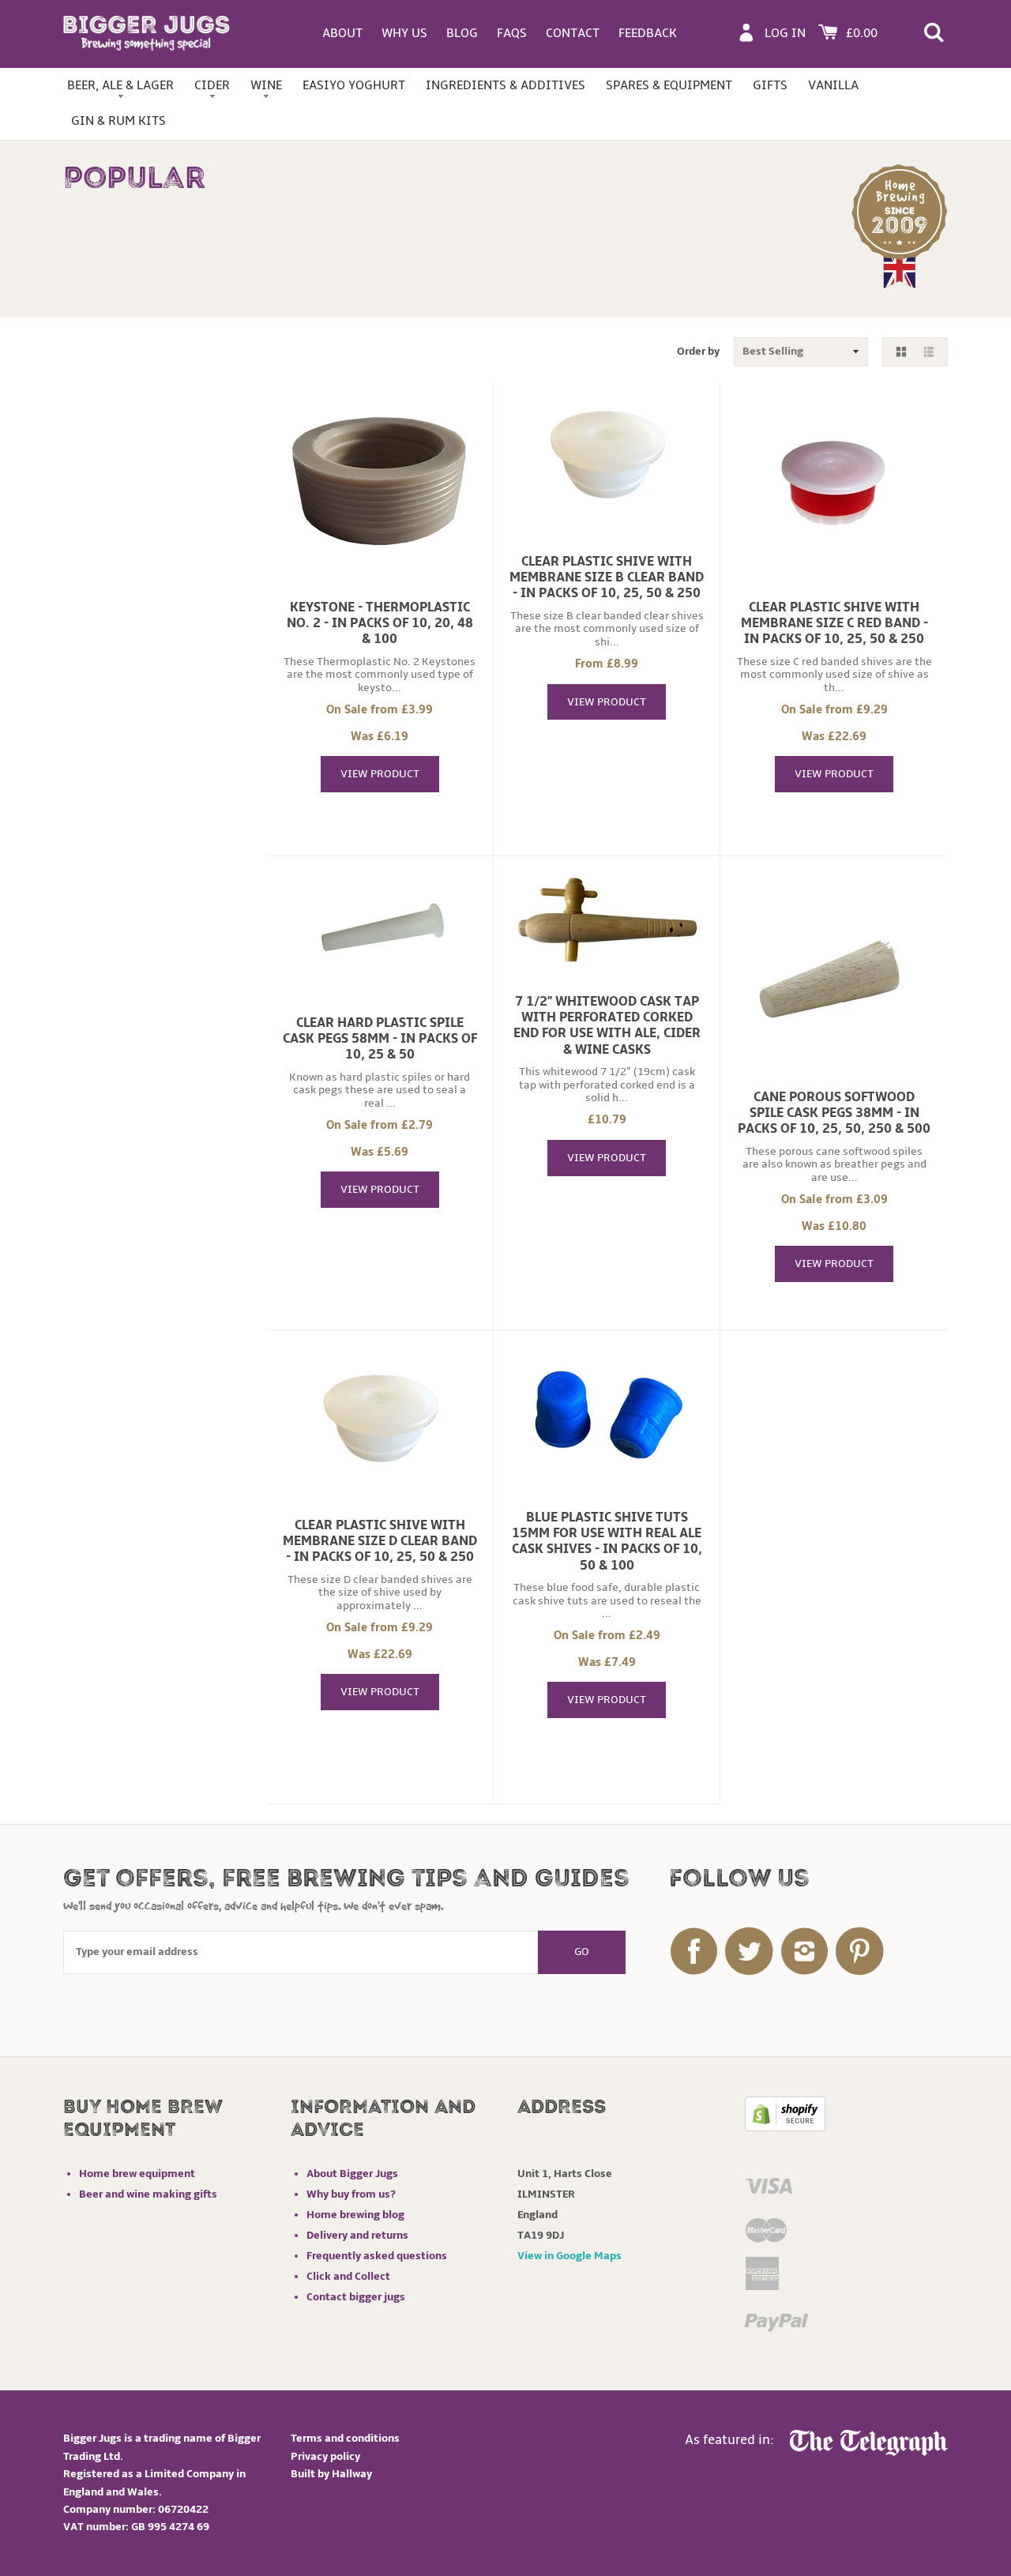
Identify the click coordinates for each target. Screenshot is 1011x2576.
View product (380, 774)
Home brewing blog (355, 2215)
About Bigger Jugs (352, 2174)
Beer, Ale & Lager (120, 85)
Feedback (648, 33)
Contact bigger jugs (356, 2297)
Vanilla (833, 85)
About (342, 33)
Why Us (404, 33)
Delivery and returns (357, 2235)
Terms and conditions (345, 2438)
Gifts (770, 85)
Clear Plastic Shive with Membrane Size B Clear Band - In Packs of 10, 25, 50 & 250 (607, 577)
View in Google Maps (569, 2256)
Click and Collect (348, 2276)
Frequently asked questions (377, 2256)
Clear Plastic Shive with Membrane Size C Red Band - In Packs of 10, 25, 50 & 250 (834, 623)
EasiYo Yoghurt (354, 85)
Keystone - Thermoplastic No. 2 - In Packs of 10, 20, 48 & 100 (380, 623)
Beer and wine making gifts (148, 2194)
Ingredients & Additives (505, 85)
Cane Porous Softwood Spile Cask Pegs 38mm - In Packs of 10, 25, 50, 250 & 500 (834, 1113)
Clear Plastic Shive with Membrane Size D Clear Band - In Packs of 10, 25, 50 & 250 (380, 1541)
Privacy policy (325, 2456)
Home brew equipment (137, 2174)
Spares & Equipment (669, 85)
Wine (266, 85)
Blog (462, 33)
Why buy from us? (351, 2194)
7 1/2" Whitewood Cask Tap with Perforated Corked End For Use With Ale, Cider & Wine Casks (607, 1025)
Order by (698, 351)
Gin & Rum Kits (118, 121)
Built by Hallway (331, 2474)
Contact (573, 33)
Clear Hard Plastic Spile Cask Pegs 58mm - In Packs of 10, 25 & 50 (380, 1039)
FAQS (512, 33)
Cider (212, 85)
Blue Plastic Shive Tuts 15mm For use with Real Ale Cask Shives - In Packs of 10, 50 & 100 (607, 1541)
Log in (785, 33)
